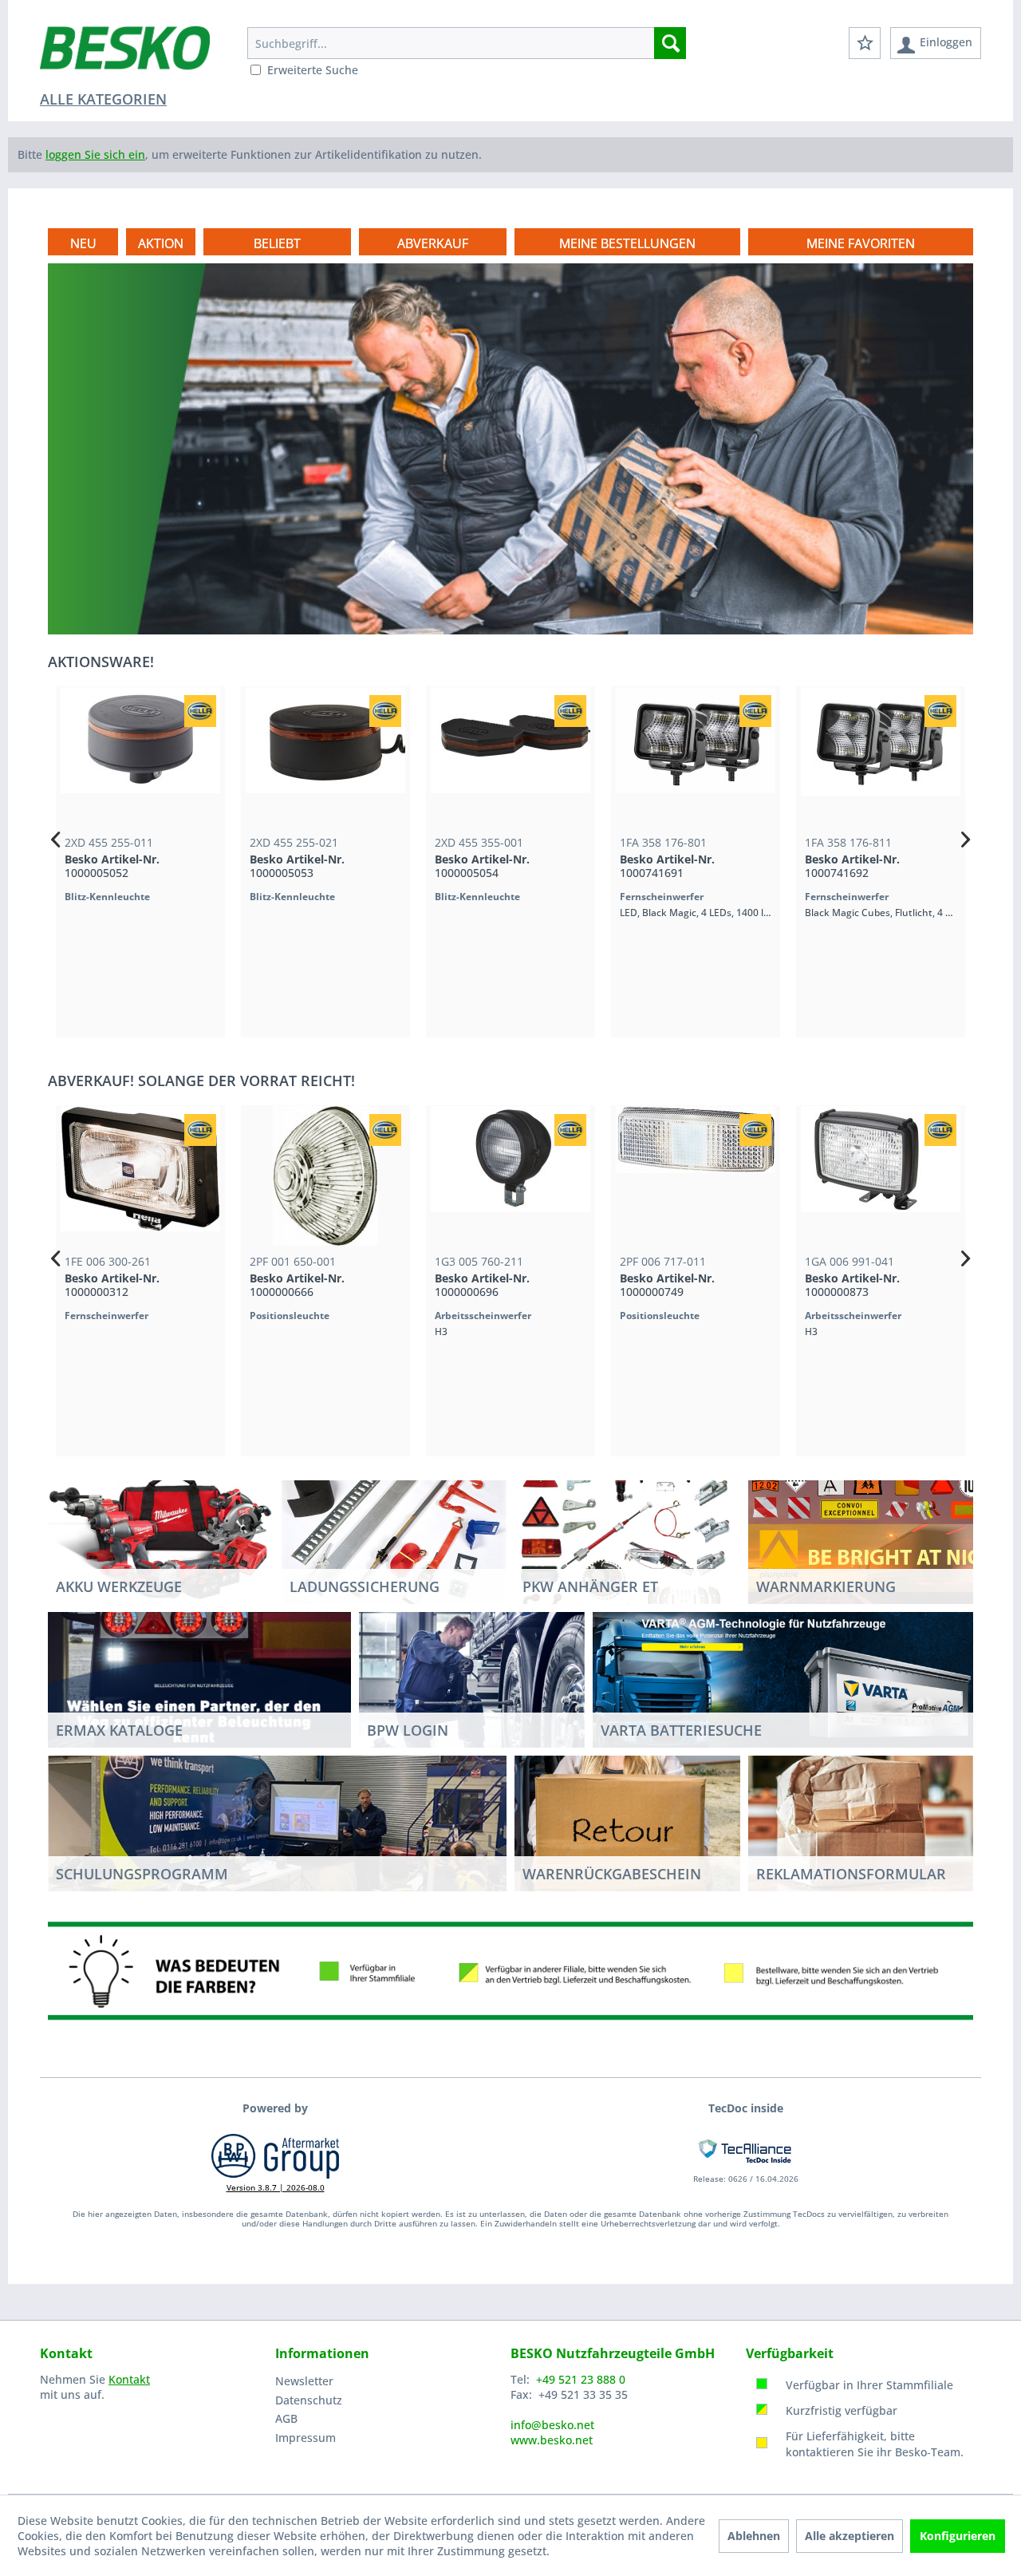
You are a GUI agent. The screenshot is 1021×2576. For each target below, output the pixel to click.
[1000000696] (510, 1176)
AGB (286, 2418)
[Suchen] (670, 43)
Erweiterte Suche (313, 70)
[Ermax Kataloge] (199, 1679)
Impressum (306, 2438)
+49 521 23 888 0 (581, 2379)
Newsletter (304, 2381)
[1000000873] (881, 1176)
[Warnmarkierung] (880, 1536)
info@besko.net (552, 2425)
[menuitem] (467, 43)
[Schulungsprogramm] (277, 1823)
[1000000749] (696, 1176)
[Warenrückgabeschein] (627, 1823)
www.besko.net (552, 2440)
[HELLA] (200, 711)
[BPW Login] (472, 1695)
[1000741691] (696, 757)
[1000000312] (140, 1176)
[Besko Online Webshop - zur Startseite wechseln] (125, 56)
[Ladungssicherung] (394, 1536)
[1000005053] (325, 757)
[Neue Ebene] (627, 243)
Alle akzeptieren (850, 2536)
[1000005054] (510, 757)
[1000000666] (325, 1176)
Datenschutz (309, 2400)
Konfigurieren (958, 2536)
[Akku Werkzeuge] (161, 1536)
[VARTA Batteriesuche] (783, 1680)
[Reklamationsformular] (861, 1823)
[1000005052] (140, 757)
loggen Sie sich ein (95, 154)
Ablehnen (754, 2536)
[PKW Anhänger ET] (627, 1536)
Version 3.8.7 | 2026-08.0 (276, 2187)
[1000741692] (881, 757)
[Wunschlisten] (865, 43)
